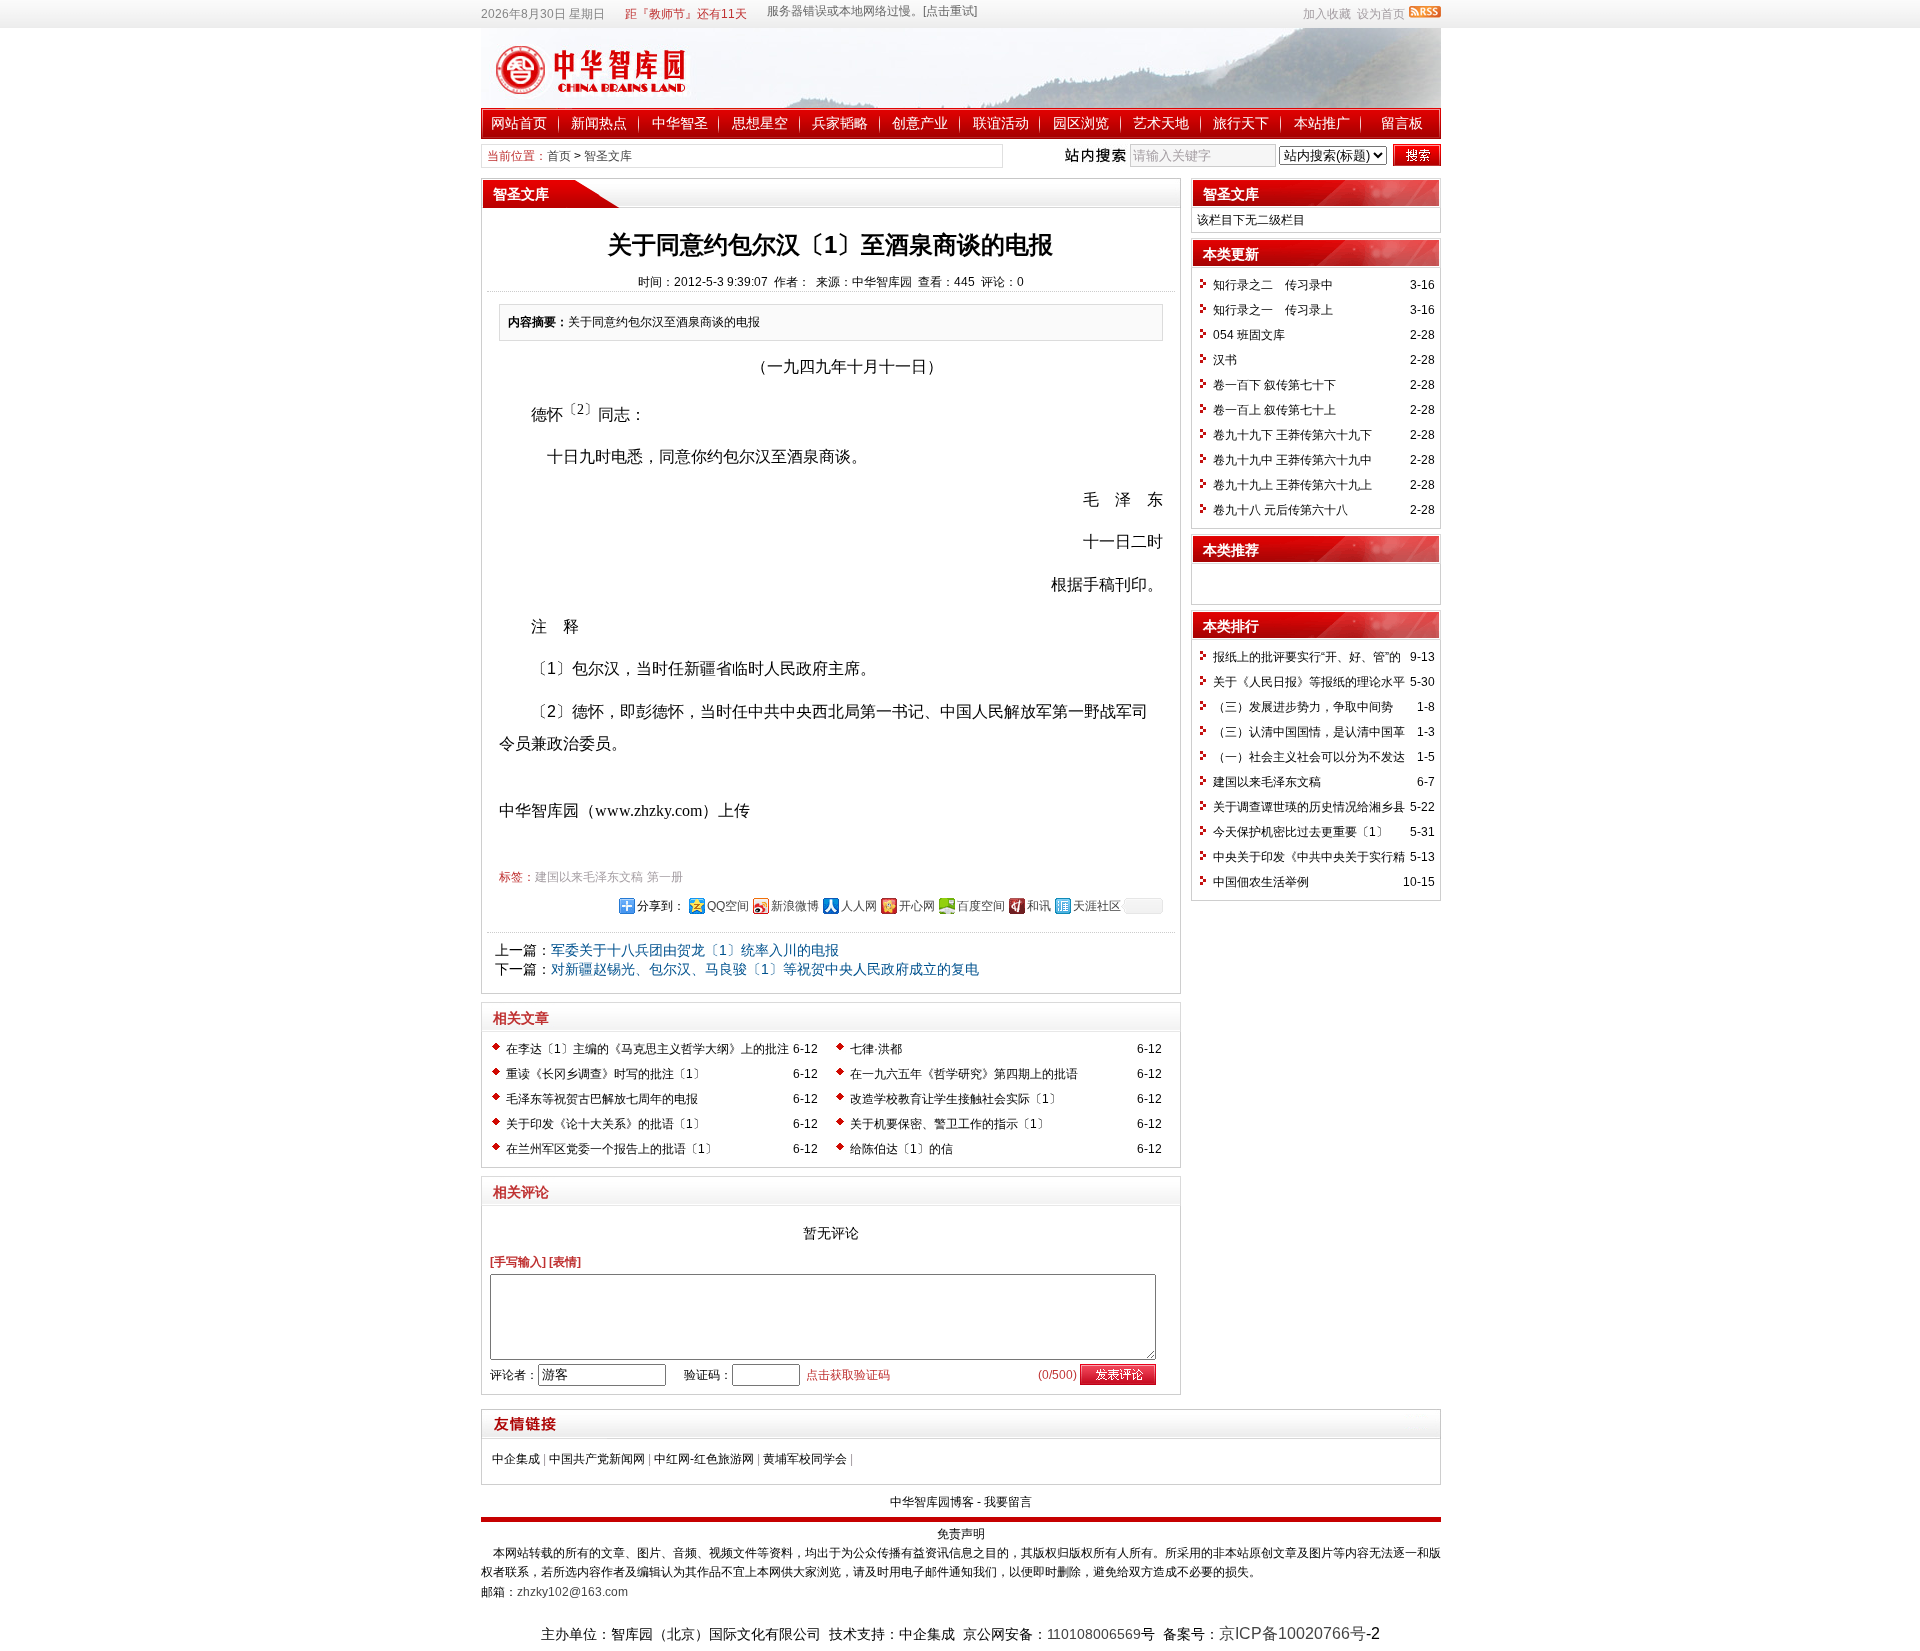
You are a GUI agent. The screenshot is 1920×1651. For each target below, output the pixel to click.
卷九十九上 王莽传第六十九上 (1292, 485)
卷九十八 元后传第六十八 (1280, 510)
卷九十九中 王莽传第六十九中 (1292, 460)
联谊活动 (1001, 123)
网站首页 (519, 123)
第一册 (665, 877)
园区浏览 (1081, 123)
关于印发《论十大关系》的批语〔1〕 (605, 1124)
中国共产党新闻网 (597, 1459)
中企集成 (516, 1459)
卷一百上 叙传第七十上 (1274, 410)
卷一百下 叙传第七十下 (1274, 385)
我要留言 (1008, 1502)
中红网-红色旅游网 (704, 1459)
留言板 (1402, 123)
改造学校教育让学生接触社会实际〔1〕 (955, 1099)
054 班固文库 (1249, 335)
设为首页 (1381, 14)
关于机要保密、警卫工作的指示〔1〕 (949, 1124)
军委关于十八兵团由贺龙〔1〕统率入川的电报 (695, 950)
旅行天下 (1241, 123)
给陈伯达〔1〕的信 (901, 1149)
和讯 (1039, 906)
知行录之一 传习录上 (1273, 310)
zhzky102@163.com (572, 1592)
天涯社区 (1097, 906)
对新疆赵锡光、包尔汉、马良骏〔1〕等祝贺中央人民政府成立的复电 (765, 969)
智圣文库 (608, 156)
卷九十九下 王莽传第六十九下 (1292, 435)
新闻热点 (599, 123)
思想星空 (760, 123)
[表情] (565, 1262)
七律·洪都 (876, 1049)
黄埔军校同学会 (805, 1459)
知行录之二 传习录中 (1273, 285)
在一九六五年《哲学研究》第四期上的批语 (964, 1074)
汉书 (1225, 360)
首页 (559, 156)
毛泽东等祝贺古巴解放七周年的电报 (602, 1099)
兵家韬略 (840, 123)
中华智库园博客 (932, 1502)
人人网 (859, 906)
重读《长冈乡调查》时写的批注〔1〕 (605, 1074)
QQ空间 (728, 906)
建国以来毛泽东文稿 (589, 877)
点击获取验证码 (848, 1375)
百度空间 (981, 906)
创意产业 (920, 123)
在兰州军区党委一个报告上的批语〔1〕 (611, 1149)
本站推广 (1322, 123)
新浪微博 (795, 906)
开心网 (917, 906)
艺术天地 (1161, 123)
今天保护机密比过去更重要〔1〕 (1300, 832)
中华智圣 (680, 123)
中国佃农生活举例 (1261, 882)
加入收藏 (1327, 14)
